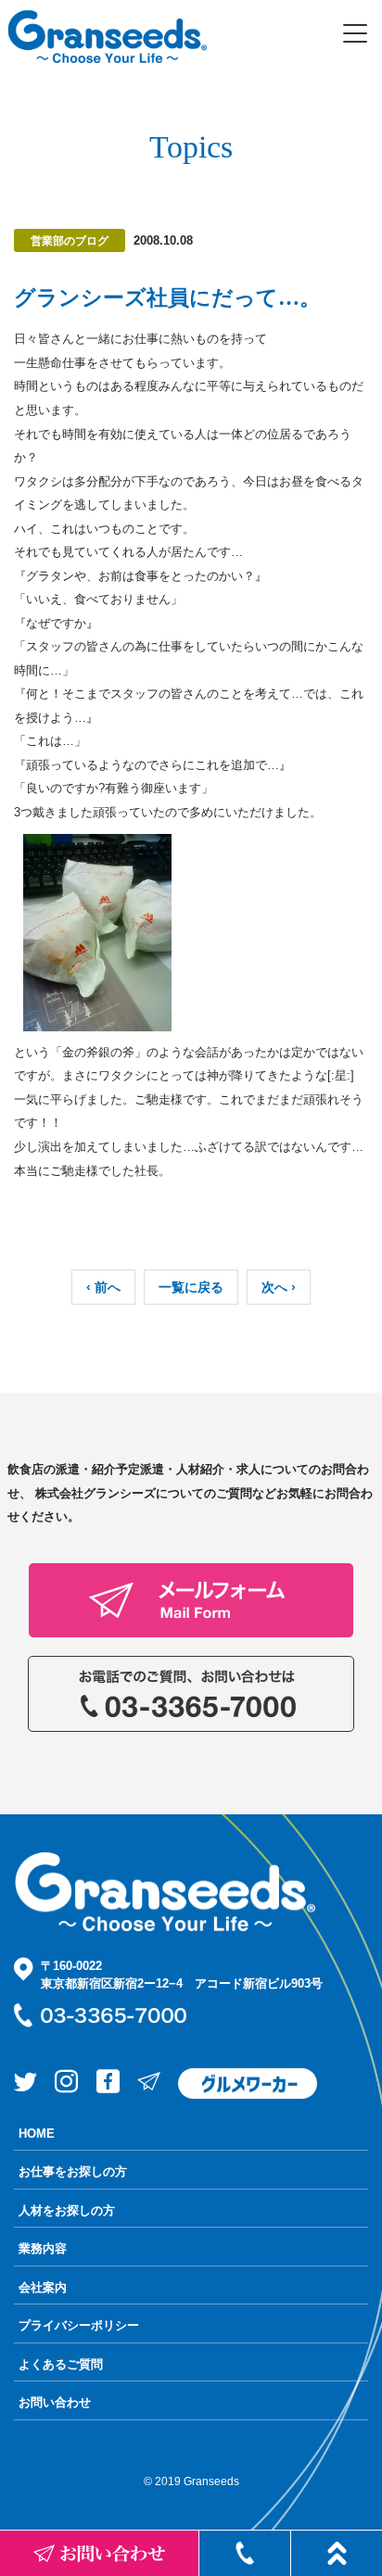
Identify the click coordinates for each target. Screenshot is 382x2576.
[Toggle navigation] (355, 33)
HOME (37, 2134)
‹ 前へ (103, 1287)
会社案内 (43, 2287)
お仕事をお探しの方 (73, 2172)
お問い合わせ (55, 2402)
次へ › (279, 1287)
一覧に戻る (191, 1287)
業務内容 (43, 2248)
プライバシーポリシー (79, 2325)
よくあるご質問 (61, 2364)
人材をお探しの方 (67, 2210)
